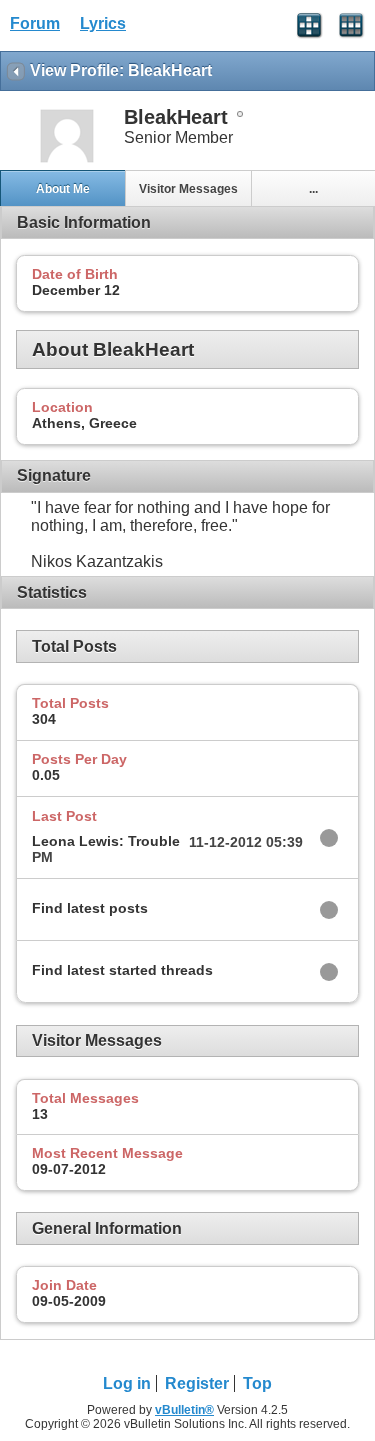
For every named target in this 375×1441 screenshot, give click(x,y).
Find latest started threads (122, 970)
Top (257, 1383)
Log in (127, 1383)
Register (197, 1383)
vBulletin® (184, 1410)
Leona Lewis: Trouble (106, 841)
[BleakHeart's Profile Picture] (67, 160)
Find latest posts (90, 908)
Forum (35, 23)
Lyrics (103, 23)
